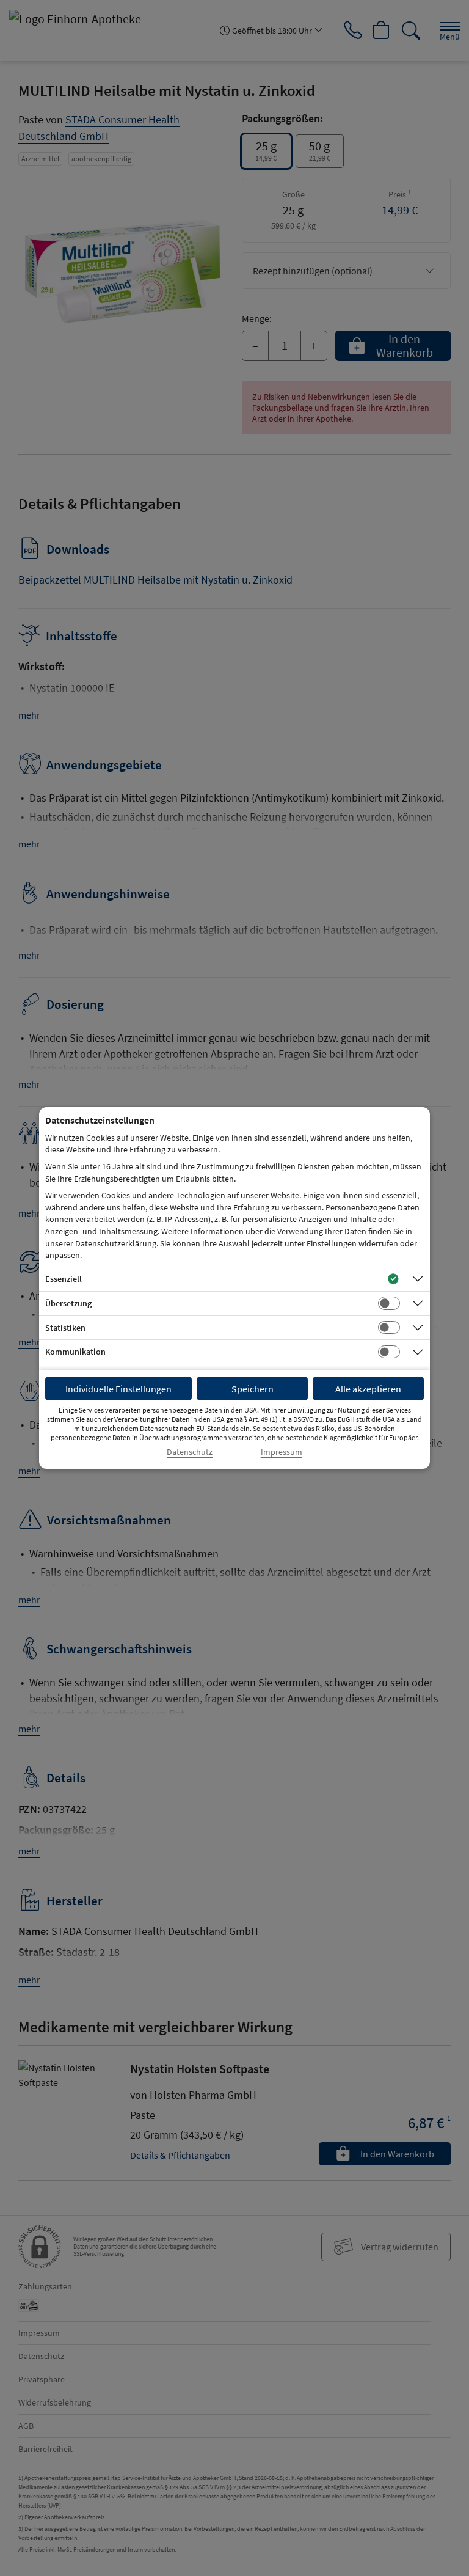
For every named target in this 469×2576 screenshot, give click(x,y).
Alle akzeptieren (368, 1389)
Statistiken (65, 1328)
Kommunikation (75, 1352)
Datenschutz (190, 1452)
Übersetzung (68, 1303)
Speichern (253, 1389)
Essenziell (64, 1279)
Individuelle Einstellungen (118, 1389)
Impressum (282, 1452)
